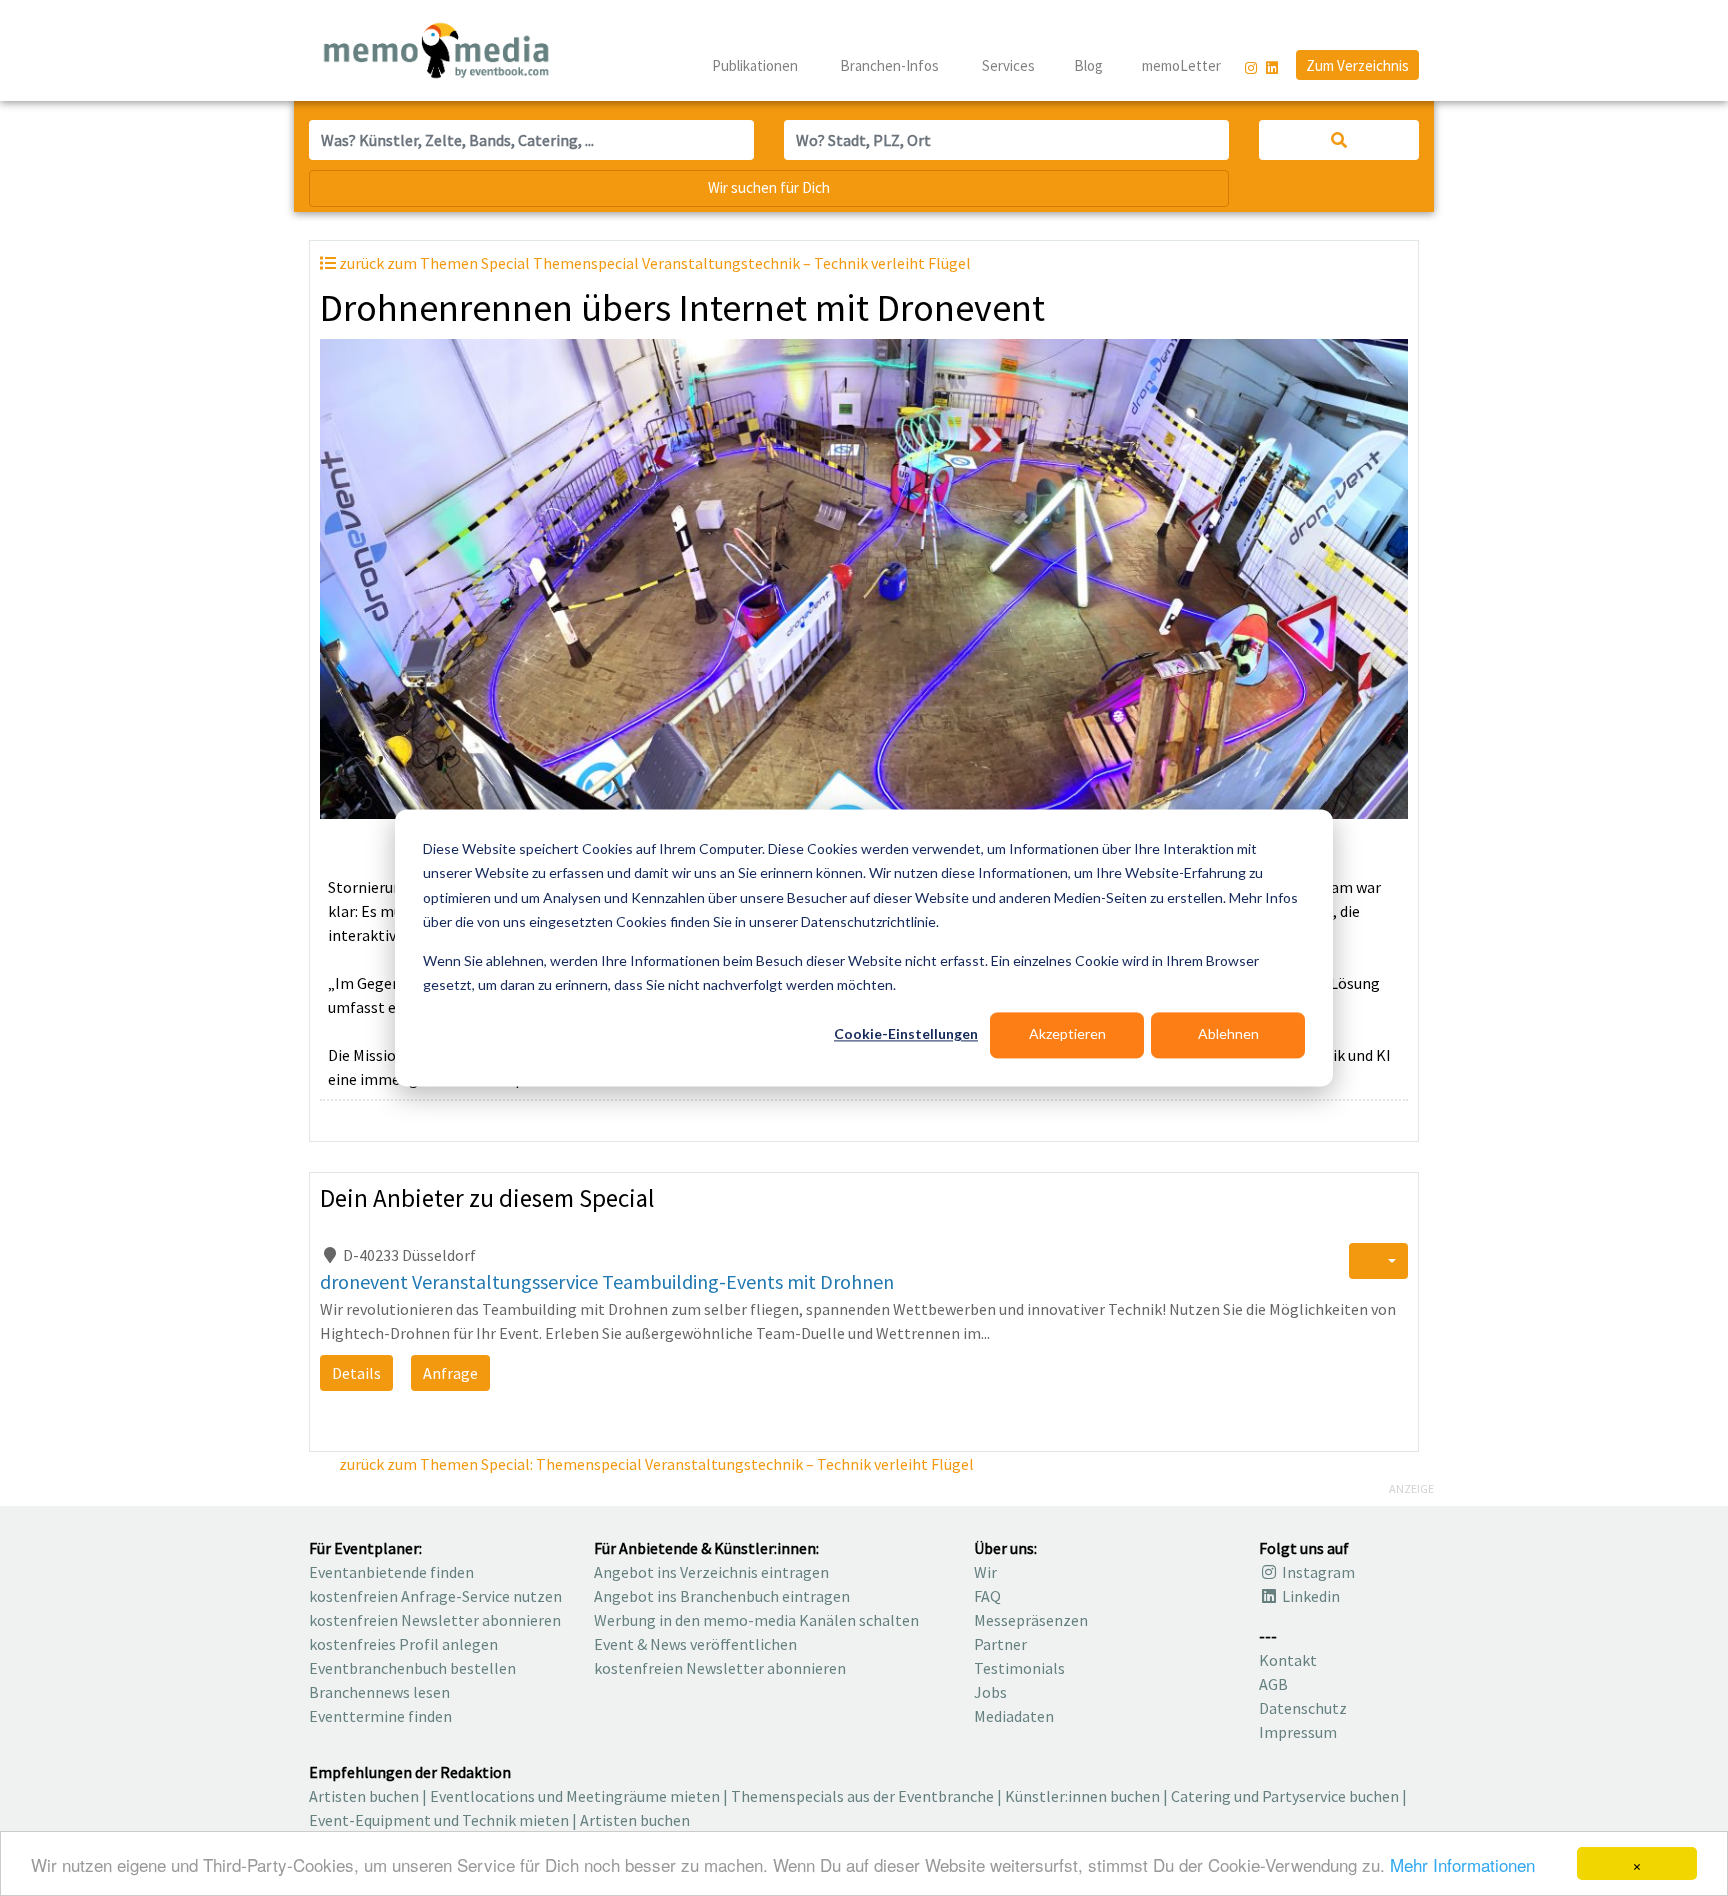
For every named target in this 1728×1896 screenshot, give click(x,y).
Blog (1088, 65)
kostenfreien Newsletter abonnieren (435, 1620)
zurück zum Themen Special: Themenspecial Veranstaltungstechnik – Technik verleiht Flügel (655, 1464)
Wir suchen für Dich (769, 187)
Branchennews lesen (379, 1692)
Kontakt (1288, 1660)
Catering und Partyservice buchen (1285, 1796)
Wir (985, 1572)
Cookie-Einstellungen (906, 1034)
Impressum (1298, 1732)
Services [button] (1010, 65)
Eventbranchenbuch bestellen (412, 1668)
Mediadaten (1014, 1716)
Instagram (1317, 1572)
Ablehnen (1228, 1034)
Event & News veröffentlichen (695, 1644)
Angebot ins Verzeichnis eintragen (711, 1572)
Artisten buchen (364, 1796)
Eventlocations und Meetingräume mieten (575, 1796)
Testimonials (1019, 1668)
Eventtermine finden (380, 1716)
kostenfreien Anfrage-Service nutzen (435, 1596)
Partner (1000, 1644)
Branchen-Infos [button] (891, 65)
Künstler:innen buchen (1082, 1796)
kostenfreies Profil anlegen (403, 1644)
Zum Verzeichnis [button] (1357, 65)
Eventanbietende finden (391, 1572)
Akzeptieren (1067, 1034)
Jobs (990, 1692)
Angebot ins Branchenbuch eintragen (722, 1596)
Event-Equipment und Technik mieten (439, 1820)
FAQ (987, 1596)
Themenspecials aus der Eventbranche (862, 1796)
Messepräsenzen (1031, 1620)
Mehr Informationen (1462, 1864)
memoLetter (1180, 65)
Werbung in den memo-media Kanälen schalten (756, 1620)
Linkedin (1309, 1596)
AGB (1273, 1684)
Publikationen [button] (756, 65)
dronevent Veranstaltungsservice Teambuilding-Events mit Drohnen (607, 1281)
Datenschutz (1303, 1708)
